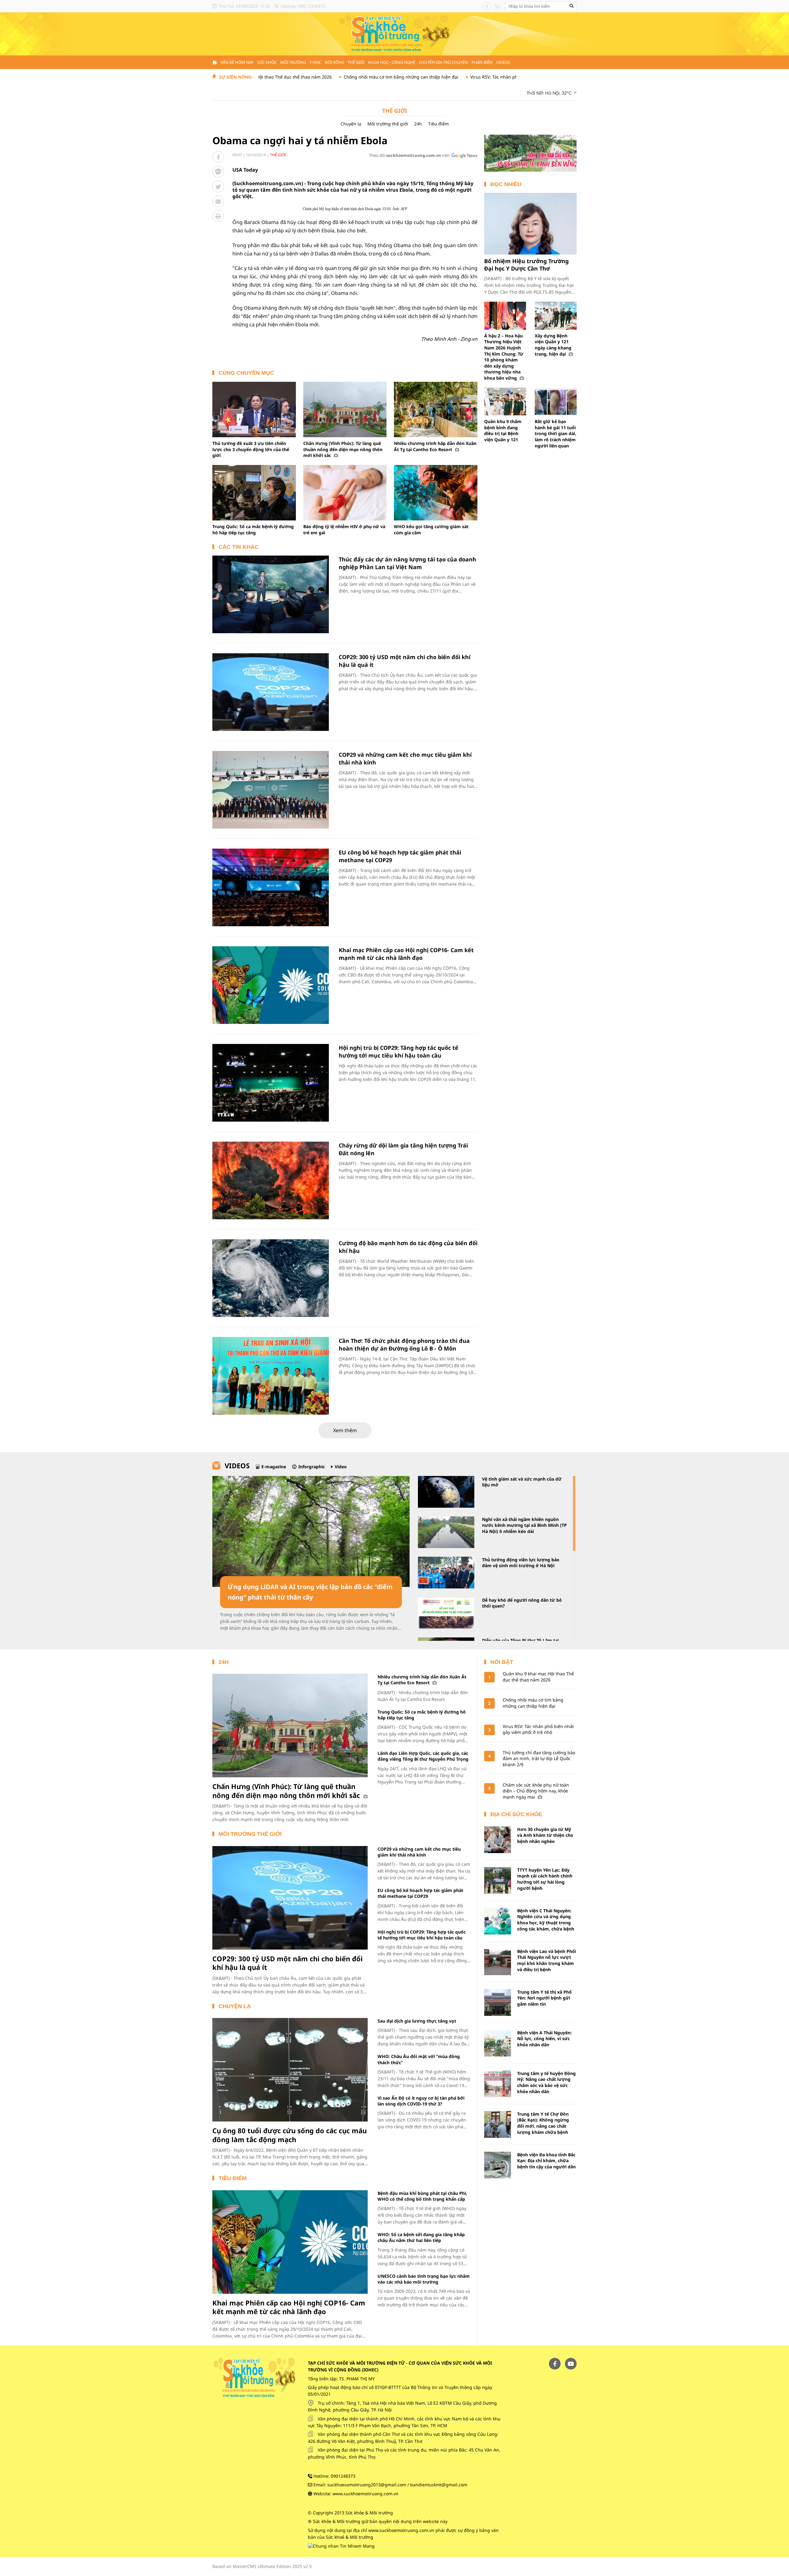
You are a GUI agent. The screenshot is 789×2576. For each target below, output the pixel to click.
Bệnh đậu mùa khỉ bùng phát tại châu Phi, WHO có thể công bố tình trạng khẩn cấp (422, 2196)
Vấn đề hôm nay (237, 62)
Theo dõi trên (409, 155)
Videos (503, 62)
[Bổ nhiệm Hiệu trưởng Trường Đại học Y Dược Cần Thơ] (530, 224)
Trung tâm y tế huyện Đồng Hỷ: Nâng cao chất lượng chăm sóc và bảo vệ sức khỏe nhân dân (546, 2082)
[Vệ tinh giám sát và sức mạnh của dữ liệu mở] (446, 1492)
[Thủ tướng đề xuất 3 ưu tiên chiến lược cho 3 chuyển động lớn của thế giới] (254, 410)
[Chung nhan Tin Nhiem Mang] (341, 2546)
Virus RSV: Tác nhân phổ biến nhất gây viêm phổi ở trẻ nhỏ (439, 77)
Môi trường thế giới (388, 124)
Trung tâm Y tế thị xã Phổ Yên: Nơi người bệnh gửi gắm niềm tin (544, 1998)
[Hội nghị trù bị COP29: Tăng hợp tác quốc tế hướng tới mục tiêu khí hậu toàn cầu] (271, 1083)
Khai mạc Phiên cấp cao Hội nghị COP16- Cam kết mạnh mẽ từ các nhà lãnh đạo (406, 954)
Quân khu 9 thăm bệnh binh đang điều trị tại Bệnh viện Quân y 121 (503, 430)
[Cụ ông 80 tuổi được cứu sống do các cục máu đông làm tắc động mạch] (290, 2070)
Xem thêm (345, 1430)
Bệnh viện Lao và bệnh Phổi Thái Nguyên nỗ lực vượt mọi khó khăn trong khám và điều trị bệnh (547, 1960)
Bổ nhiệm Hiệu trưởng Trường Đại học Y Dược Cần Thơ (526, 265)
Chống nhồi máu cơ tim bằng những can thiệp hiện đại (309, 77)
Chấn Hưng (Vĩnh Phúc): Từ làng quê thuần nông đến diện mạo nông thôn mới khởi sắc (343, 449)
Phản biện (482, 62)
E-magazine (274, 1467)
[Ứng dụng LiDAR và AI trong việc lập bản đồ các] (311, 1531)
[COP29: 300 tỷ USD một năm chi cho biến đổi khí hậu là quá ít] (271, 692)
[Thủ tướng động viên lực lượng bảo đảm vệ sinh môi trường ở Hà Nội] (446, 1573)
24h (418, 124)
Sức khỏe (267, 62)
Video (341, 1467)
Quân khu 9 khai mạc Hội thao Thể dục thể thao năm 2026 (538, 1677)
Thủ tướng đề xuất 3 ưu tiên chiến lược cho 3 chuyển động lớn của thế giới (251, 449)
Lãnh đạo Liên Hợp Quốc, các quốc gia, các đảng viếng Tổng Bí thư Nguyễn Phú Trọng (423, 1756)
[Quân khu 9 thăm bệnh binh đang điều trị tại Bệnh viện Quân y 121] (505, 402)
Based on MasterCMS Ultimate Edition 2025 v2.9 (262, 2566)
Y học (315, 62)
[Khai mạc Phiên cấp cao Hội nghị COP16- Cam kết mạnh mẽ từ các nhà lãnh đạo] (271, 985)
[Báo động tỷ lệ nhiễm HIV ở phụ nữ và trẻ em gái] (345, 493)
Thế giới (356, 62)
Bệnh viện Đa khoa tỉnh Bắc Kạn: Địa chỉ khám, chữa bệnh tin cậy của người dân (546, 2161)
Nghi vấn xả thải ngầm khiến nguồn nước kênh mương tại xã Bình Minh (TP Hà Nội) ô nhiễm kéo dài (524, 1525)
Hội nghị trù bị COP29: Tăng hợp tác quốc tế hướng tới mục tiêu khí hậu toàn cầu (399, 1052)
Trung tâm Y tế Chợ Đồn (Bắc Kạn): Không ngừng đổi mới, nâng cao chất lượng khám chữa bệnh (543, 2123)
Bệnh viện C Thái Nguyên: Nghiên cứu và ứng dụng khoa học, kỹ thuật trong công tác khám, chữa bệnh (546, 1920)
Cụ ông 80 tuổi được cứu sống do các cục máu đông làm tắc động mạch (290, 2135)
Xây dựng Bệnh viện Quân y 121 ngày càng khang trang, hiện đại (553, 345)
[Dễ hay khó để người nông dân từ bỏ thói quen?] (446, 1613)
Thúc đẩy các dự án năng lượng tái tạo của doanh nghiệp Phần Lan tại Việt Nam (407, 563)
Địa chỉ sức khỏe (516, 1814)
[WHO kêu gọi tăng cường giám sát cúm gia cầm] (436, 493)
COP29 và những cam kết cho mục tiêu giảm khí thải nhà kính (419, 1852)
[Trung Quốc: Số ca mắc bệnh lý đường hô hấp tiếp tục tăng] (254, 493)
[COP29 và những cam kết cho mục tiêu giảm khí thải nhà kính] (271, 790)
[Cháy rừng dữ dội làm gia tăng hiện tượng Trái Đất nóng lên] (271, 1180)
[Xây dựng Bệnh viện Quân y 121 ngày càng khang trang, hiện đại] (556, 316)
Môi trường (293, 62)
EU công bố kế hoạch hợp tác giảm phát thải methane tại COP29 (420, 1893)
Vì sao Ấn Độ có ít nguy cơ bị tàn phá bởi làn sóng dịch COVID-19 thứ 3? (421, 2101)
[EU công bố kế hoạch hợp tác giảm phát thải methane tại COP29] (271, 887)
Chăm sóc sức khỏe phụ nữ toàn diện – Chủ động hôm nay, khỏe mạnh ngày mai (536, 1791)
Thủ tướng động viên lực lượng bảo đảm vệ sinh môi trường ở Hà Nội (521, 1563)
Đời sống (334, 62)
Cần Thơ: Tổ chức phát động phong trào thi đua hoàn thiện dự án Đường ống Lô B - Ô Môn (404, 1345)
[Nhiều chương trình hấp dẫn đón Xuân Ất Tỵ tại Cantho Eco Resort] (436, 410)
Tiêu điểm (438, 124)
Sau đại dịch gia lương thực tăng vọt (417, 2021)
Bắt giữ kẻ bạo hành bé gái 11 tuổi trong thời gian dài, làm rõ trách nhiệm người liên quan (556, 433)
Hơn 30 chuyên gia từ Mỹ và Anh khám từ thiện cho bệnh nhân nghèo (545, 1835)
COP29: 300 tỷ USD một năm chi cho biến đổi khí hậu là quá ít (288, 1963)
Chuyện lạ (351, 124)
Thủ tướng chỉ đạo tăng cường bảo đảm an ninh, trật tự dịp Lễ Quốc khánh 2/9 (539, 1759)
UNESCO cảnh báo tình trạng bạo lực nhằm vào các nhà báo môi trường (424, 2279)
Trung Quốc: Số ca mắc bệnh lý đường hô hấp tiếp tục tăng (253, 530)
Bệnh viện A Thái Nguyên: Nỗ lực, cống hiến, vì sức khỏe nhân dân (544, 2039)
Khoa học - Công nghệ (392, 62)
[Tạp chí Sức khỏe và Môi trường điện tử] (394, 33)
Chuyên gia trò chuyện (443, 62)
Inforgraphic (312, 1467)
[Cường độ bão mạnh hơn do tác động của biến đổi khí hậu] (271, 1278)
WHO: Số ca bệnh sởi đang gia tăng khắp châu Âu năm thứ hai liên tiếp (421, 2237)
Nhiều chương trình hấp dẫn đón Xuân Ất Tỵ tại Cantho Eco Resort (435, 446)
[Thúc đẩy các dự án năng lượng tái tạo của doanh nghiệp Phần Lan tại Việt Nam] (271, 594)
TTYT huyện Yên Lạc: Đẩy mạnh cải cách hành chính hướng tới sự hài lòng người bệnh (545, 1879)
